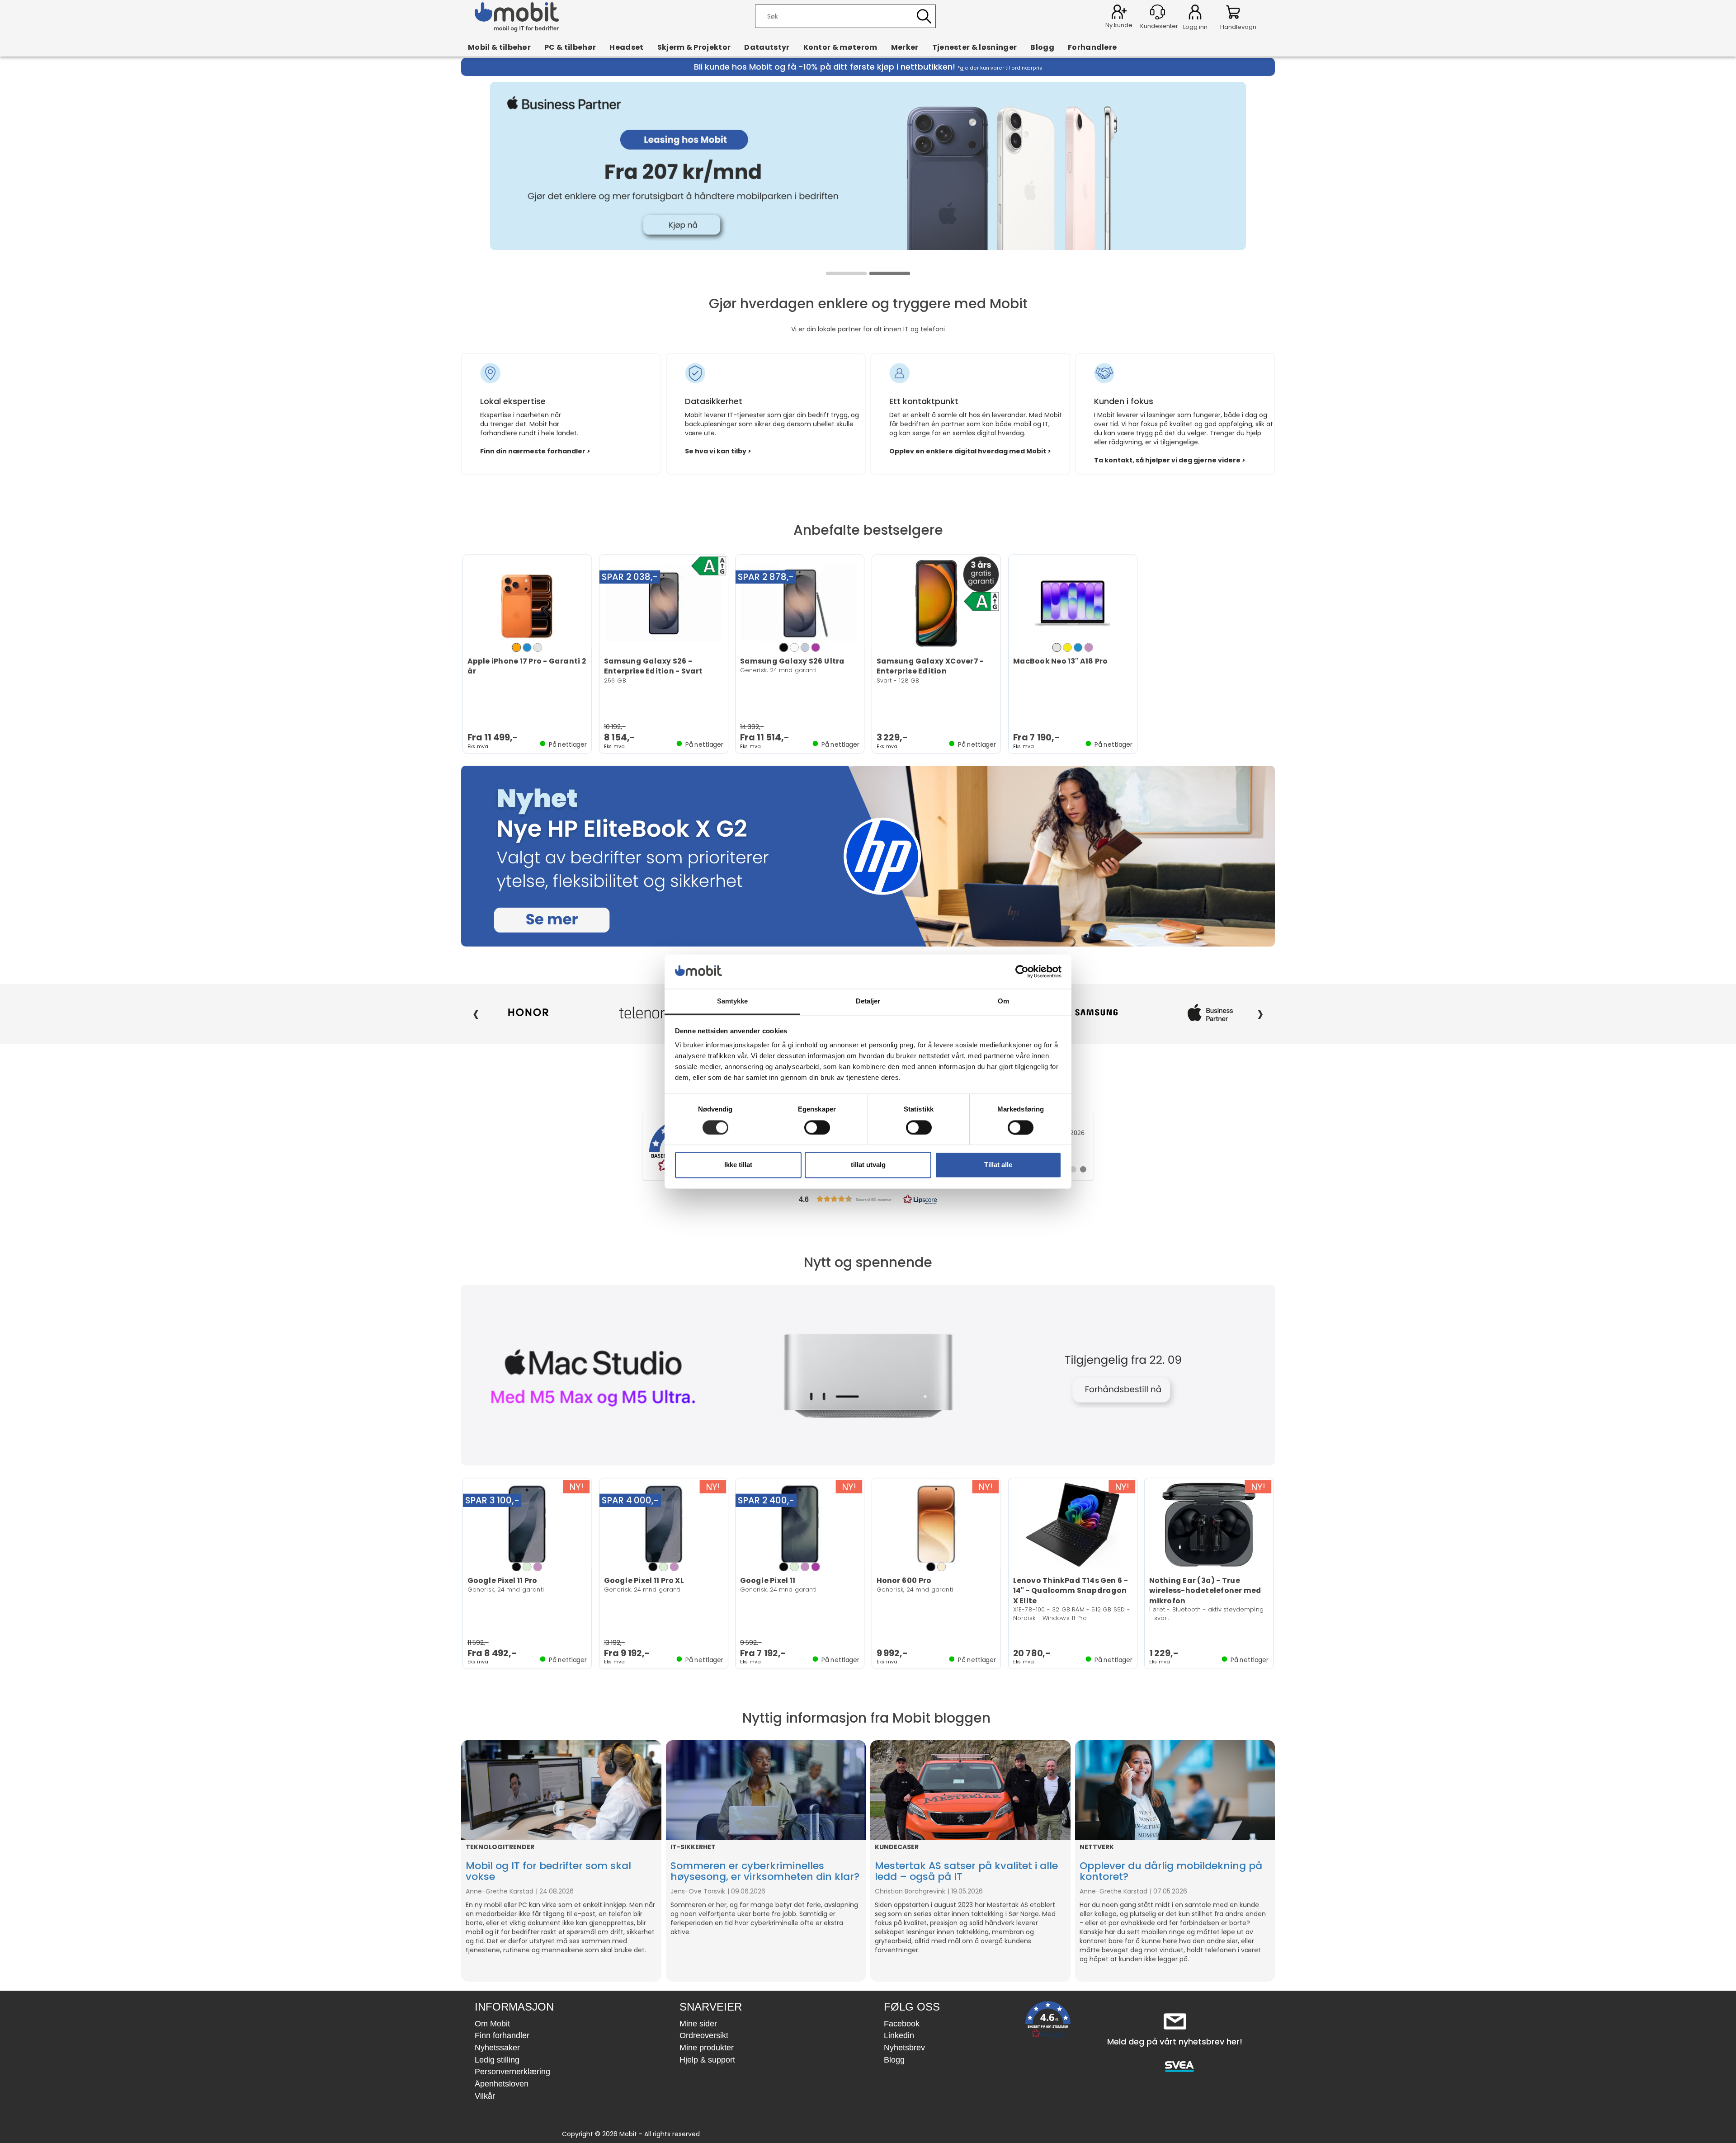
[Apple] (1097, 1013)
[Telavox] (1210, 1013)
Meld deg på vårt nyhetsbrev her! (1175, 2042)
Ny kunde (1119, 25)
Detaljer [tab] (868, 1001)
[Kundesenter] (1158, 12)
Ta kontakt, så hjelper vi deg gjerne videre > (1170, 460)
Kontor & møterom (840, 47)
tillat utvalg (868, 1165)
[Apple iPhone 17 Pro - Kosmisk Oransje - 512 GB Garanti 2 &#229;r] (527, 603)
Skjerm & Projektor (694, 47)
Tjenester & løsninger (975, 47)
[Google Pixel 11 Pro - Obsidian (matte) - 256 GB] (527, 1525)
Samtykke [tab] (733, 1001)
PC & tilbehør (570, 47)
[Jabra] (642, 1013)
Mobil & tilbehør (499, 47)
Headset (626, 47)
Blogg (1042, 47)
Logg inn (1195, 14)
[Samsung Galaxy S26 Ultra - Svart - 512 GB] (800, 603)
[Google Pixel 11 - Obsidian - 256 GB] (800, 1525)
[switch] (817, 1127)
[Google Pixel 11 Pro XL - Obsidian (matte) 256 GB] (664, 1525)
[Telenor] (528, 1013)
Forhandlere (1092, 47)
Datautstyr (767, 47)
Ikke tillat (738, 1165)
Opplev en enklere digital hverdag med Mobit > (970, 451)
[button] (868, 1199)
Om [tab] (1003, 1001)
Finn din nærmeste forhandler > (535, 451)
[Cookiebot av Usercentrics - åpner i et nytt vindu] (1022, 971)
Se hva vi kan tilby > (718, 451)
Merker (905, 47)
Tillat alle (998, 1165)
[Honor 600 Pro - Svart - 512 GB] (936, 1525)
